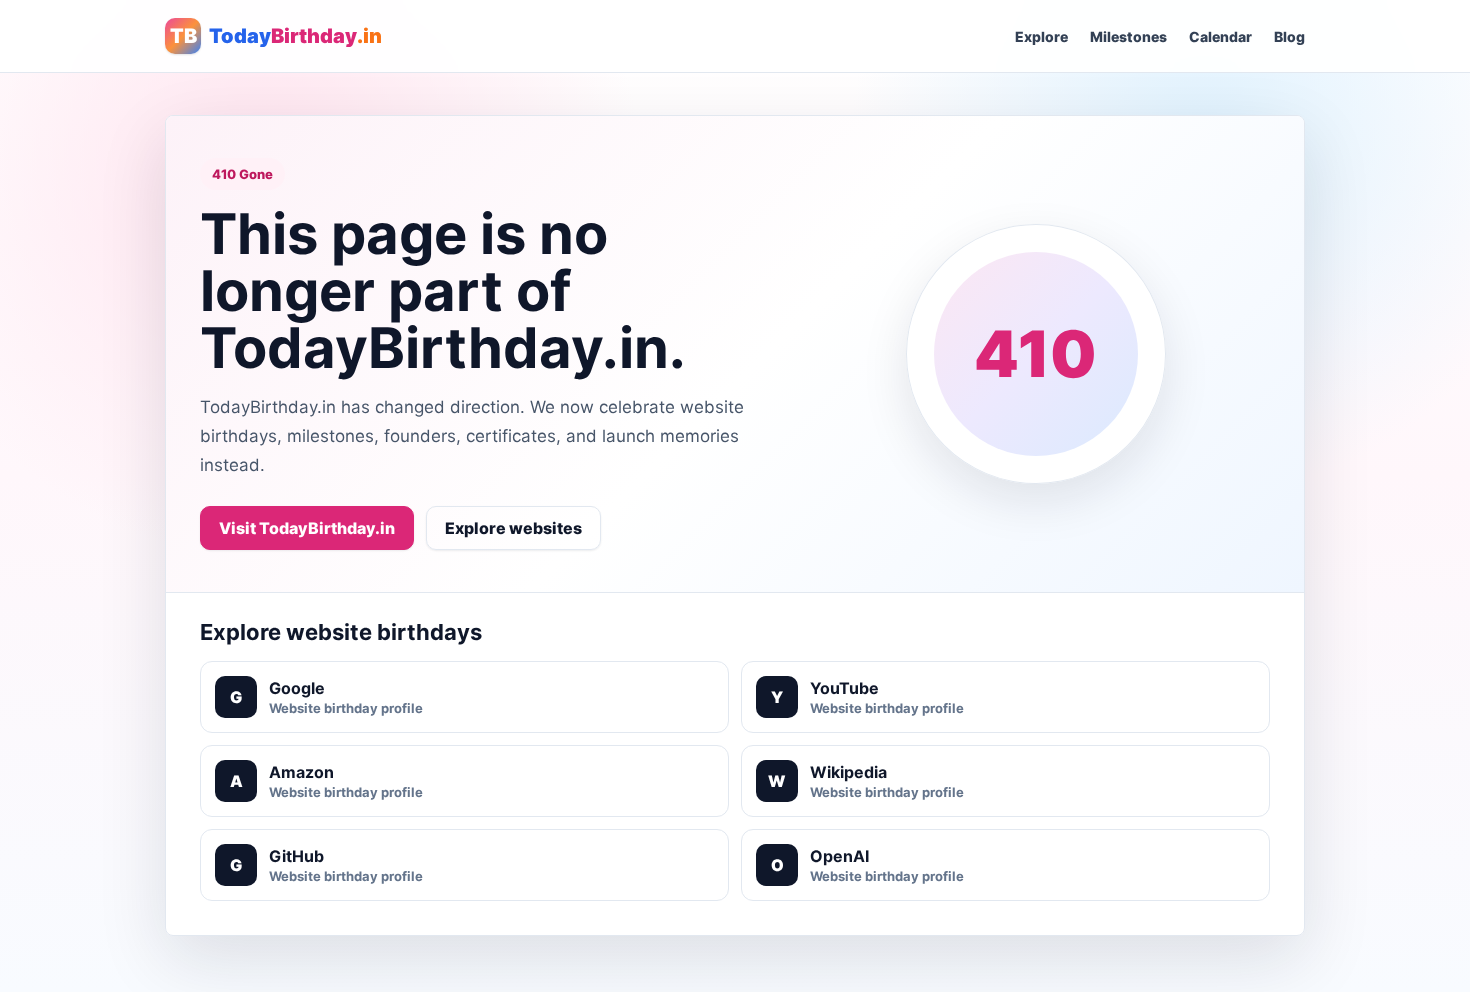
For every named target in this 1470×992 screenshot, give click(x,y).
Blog (1289, 36)
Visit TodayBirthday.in (307, 528)
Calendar (1220, 36)
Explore (1041, 36)
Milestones (1128, 36)
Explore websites (513, 528)
